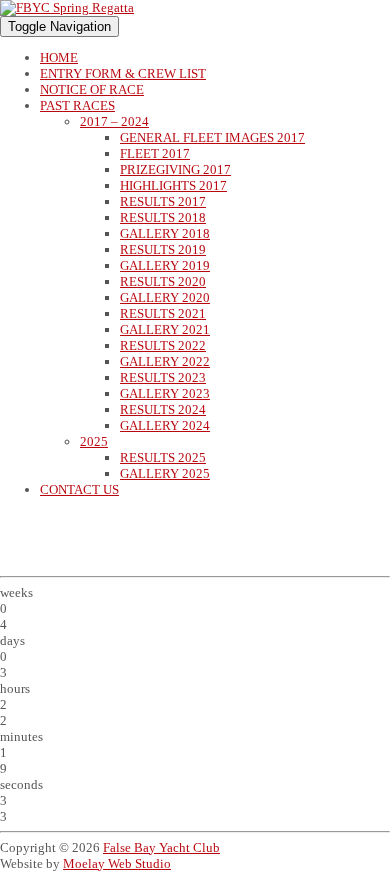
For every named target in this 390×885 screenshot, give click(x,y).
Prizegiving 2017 (175, 169)
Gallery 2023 (165, 393)
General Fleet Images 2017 (212, 137)
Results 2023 (163, 377)
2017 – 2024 (114, 121)
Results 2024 (163, 409)
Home (59, 57)
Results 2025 (163, 457)
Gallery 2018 (165, 233)
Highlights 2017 (173, 185)
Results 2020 (163, 281)
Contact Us (79, 489)
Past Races (77, 105)
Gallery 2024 (165, 425)
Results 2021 (163, 313)
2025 (94, 441)
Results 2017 (163, 201)
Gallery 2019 (165, 265)
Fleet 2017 (155, 153)
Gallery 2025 (165, 473)
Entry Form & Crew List (123, 73)
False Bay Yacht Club (161, 847)
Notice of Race (92, 89)
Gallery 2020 (165, 297)
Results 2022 (163, 345)
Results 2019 (163, 249)
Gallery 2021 (165, 329)
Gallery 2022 (165, 361)
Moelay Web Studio (117, 863)
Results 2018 (163, 217)
